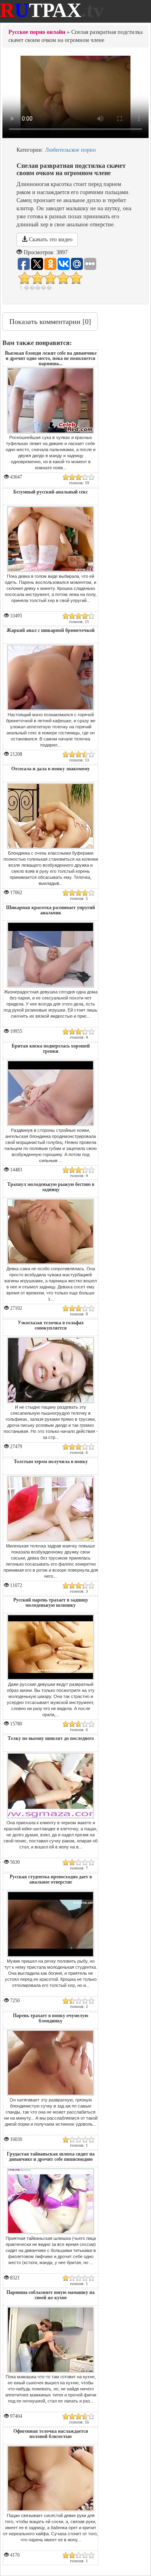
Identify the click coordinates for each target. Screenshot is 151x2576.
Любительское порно (70, 150)
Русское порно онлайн (37, 32)
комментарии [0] (50, 322)
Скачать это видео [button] (50, 239)
